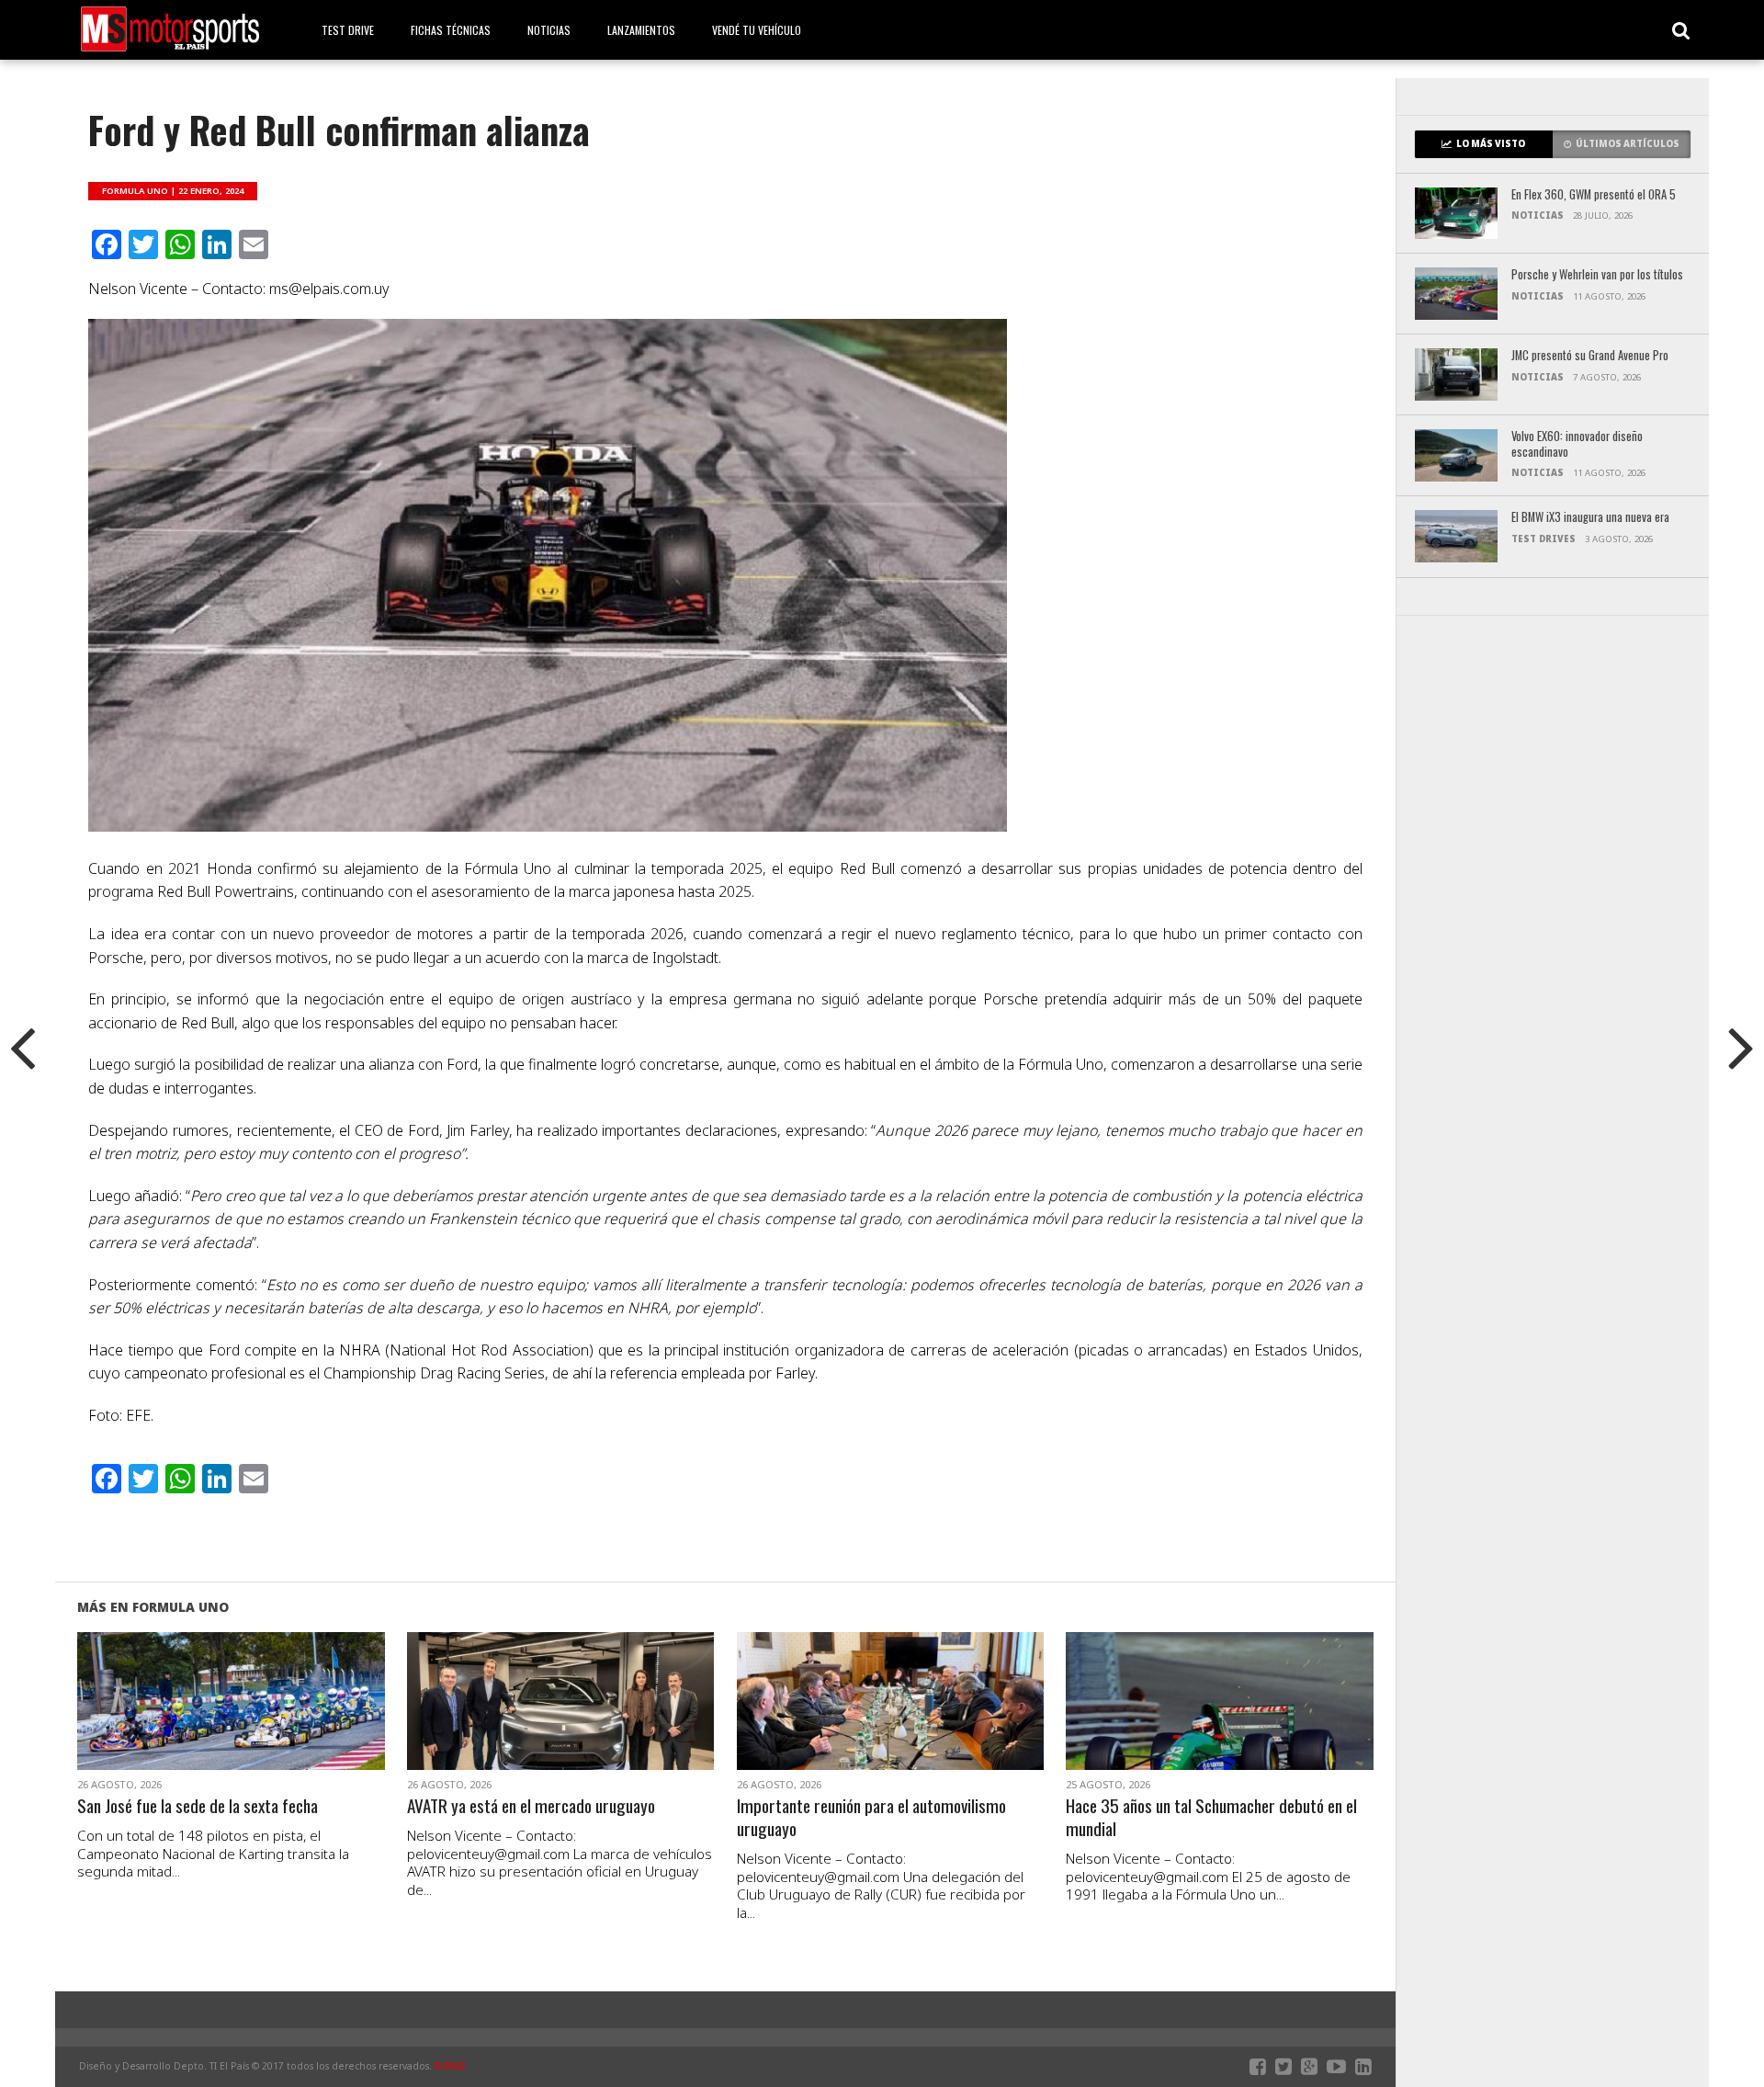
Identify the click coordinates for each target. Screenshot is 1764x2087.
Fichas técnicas (451, 30)
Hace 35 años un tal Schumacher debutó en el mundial (1211, 1818)
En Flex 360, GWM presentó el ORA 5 (1594, 195)
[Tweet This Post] (231, 1723)
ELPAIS (450, 2066)
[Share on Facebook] (192, 1723)
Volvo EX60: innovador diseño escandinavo (1577, 444)
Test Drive (348, 30)
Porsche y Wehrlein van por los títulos (1597, 275)
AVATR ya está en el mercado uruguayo (531, 1806)
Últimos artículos (1628, 144)
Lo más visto (1491, 144)
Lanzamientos (641, 30)
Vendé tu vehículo (757, 30)
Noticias (549, 30)
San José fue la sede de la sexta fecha (198, 1806)
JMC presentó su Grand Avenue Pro (1590, 356)
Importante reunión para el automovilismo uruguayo (871, 1818)
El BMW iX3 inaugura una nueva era (1590, 518)
